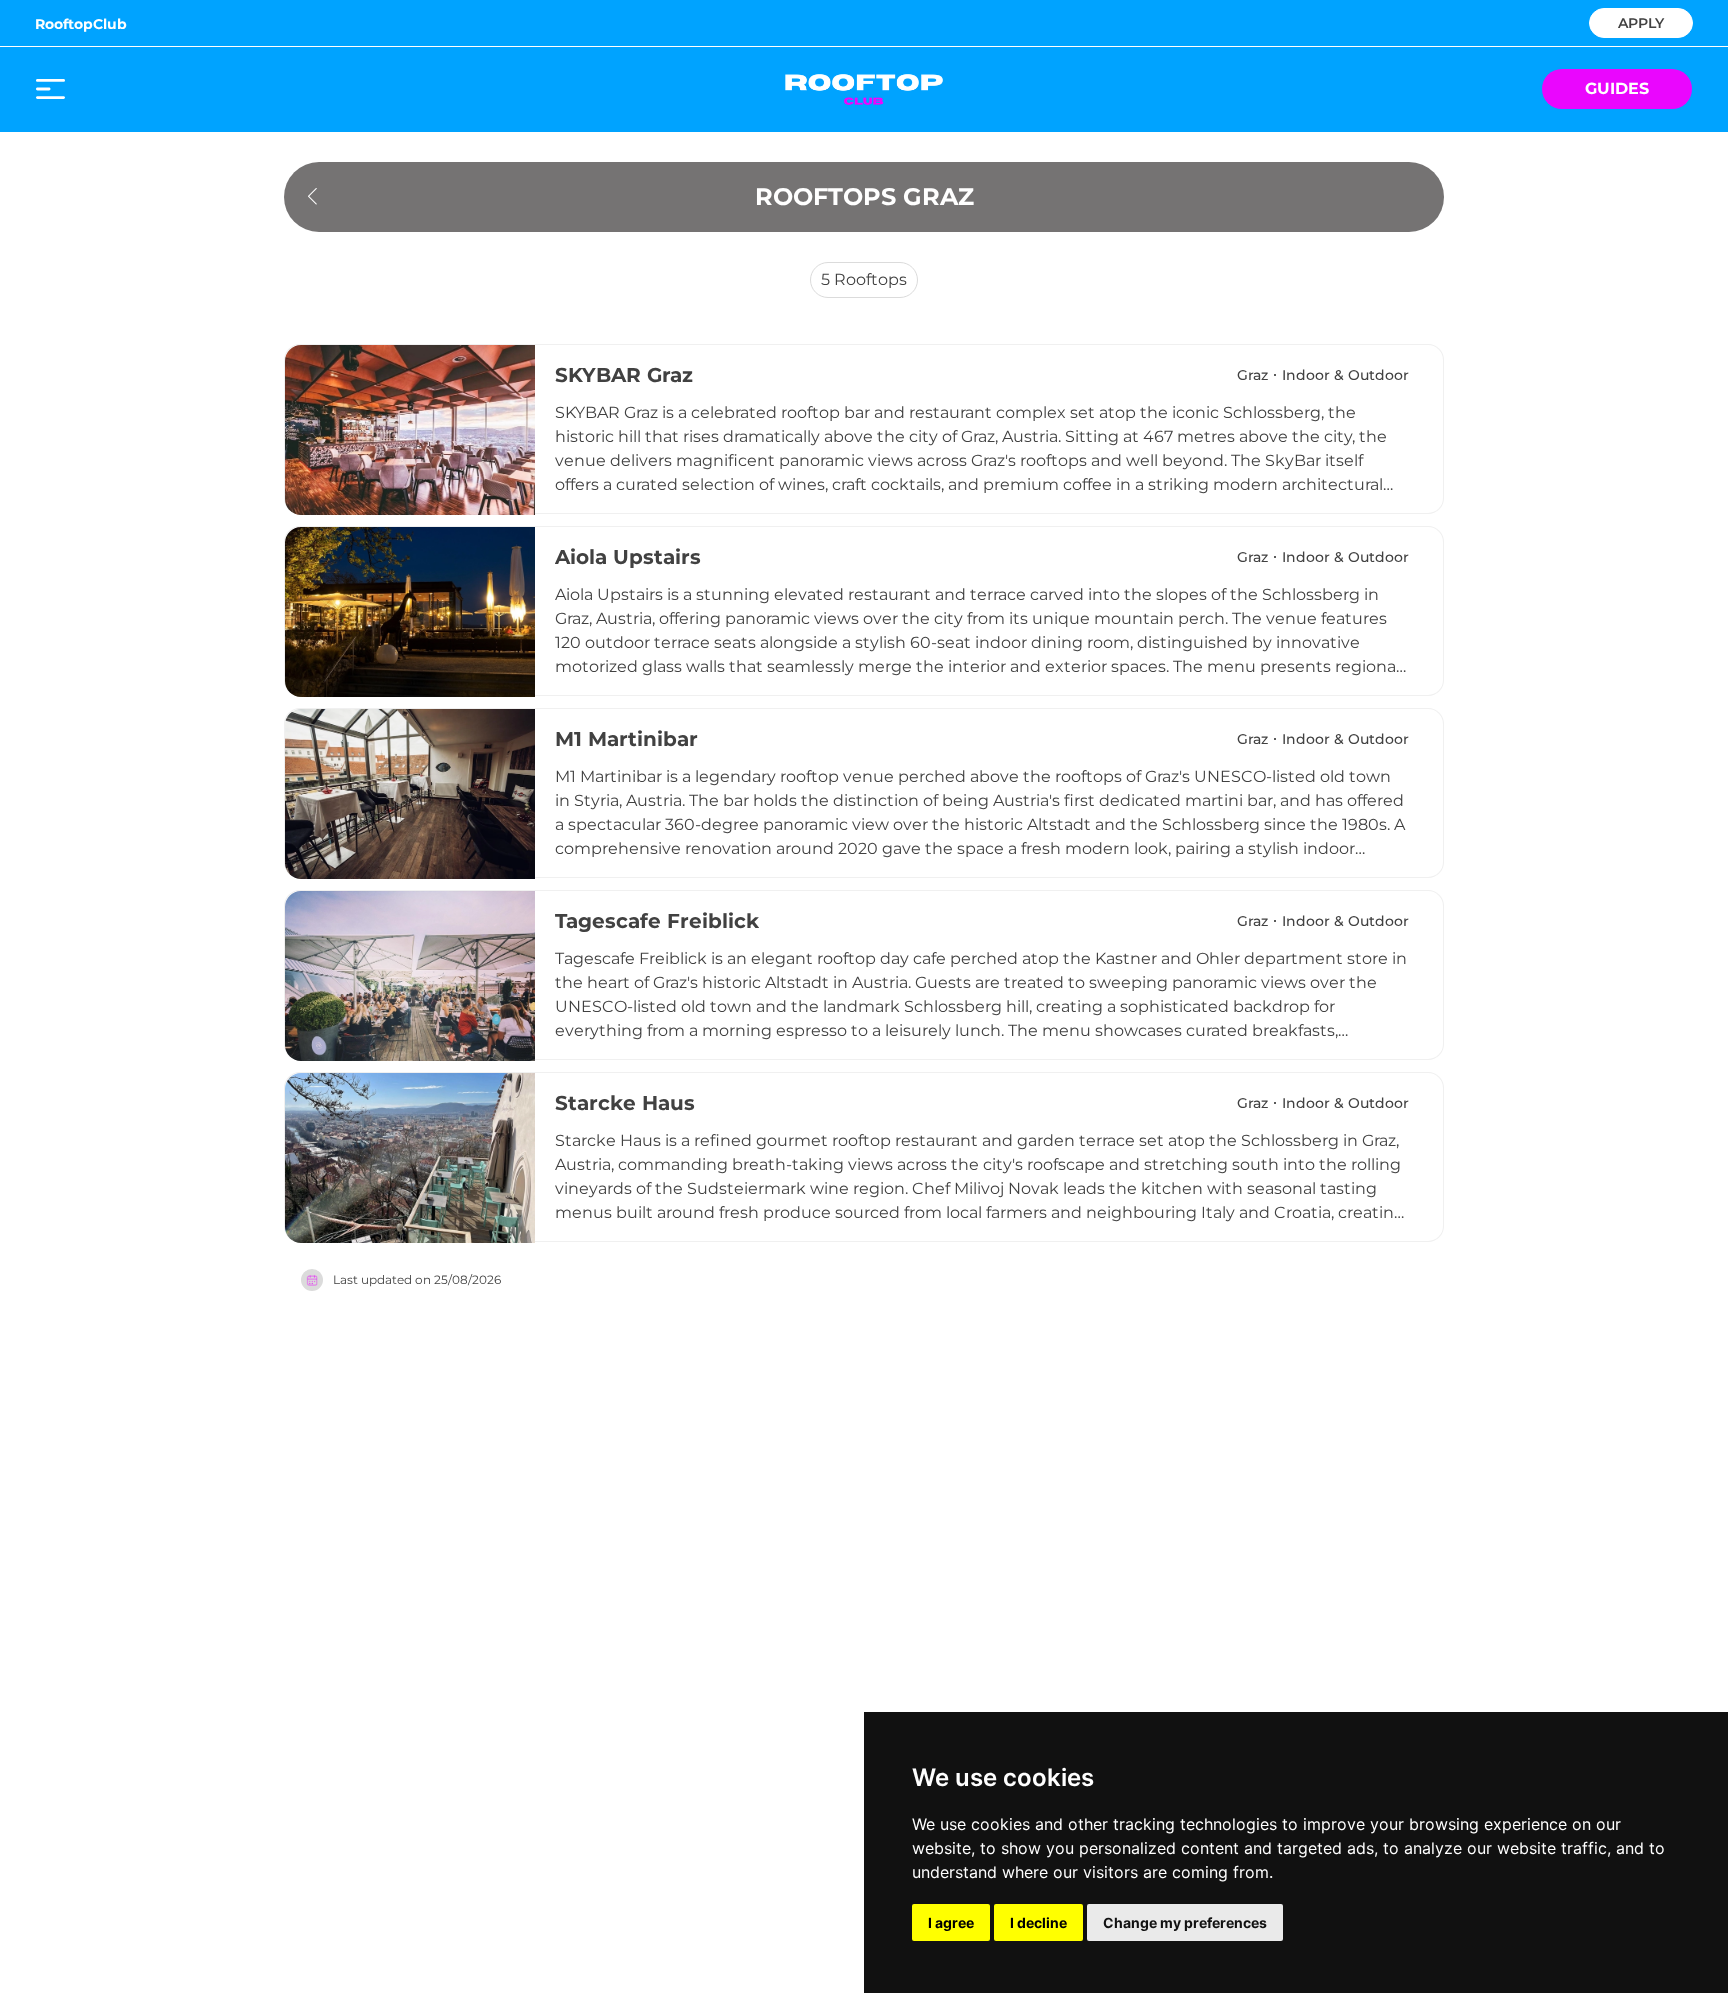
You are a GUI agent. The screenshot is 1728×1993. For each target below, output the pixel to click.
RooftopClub (81, 24)
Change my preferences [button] (1185, 1922)
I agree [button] (951, 1922)
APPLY (1641, 21)
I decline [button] (1038, 1922)
